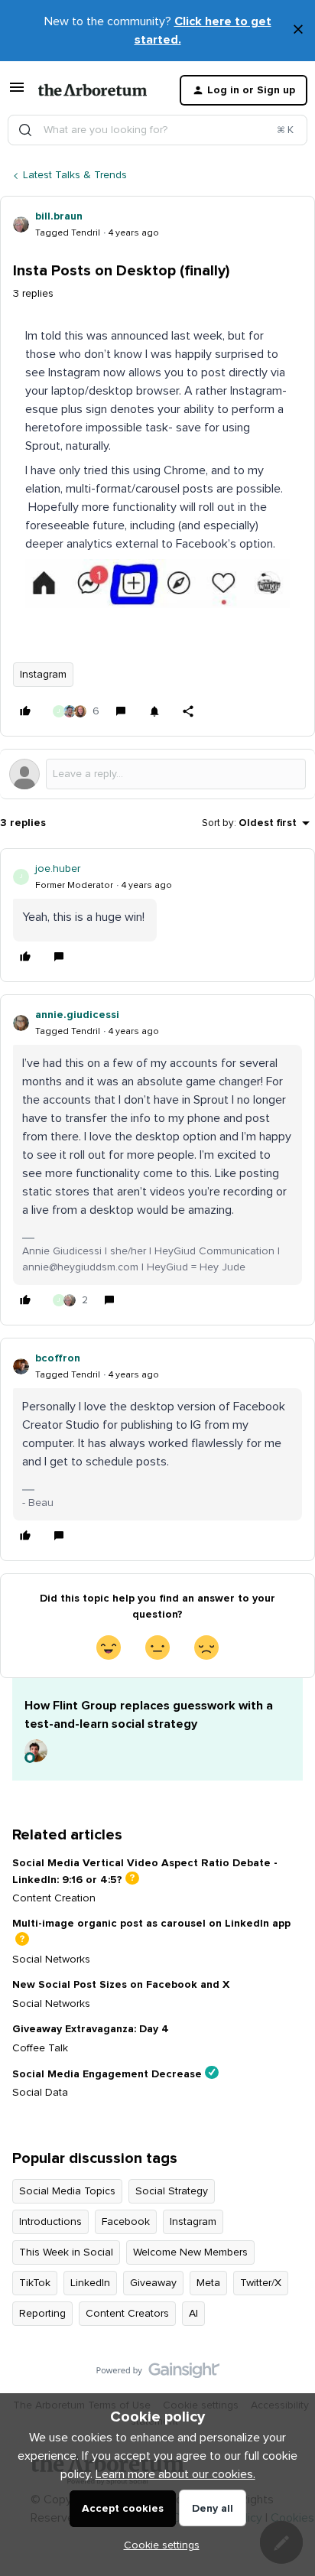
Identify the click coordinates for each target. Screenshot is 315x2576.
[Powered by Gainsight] (158, 2374)
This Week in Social (66, 2252)
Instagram (43, 675)
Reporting (42, 2314)
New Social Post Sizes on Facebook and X (121, 1985)
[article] (157, 915)
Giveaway (153, 2283)
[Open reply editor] (157, 774)
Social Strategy (172, 2191)
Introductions (50, 2222)
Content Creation (54, 1898)
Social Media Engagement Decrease (107, 2073)
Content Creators (127, 2314)
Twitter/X (261, 2283)
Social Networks (51, 1960)
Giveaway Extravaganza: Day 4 (91, 2029)
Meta (208, 2283)
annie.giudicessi (77, 1015)
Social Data (40, 2093)
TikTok (35, 2283)
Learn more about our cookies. (175, 2474)
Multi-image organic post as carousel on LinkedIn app (151, 1924)
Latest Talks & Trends (75, 175)
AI (193, 2314)
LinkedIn (90, 2283)
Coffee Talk (40, 2048)
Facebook (126, 2222)
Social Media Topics (67, 2191)
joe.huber (58, 869)
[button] (17, 93)
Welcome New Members (190, 2252)
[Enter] (25, 130)
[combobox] (157, 130)
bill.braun (59, 216)
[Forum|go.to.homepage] (93, 90)
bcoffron (58, 1358)
